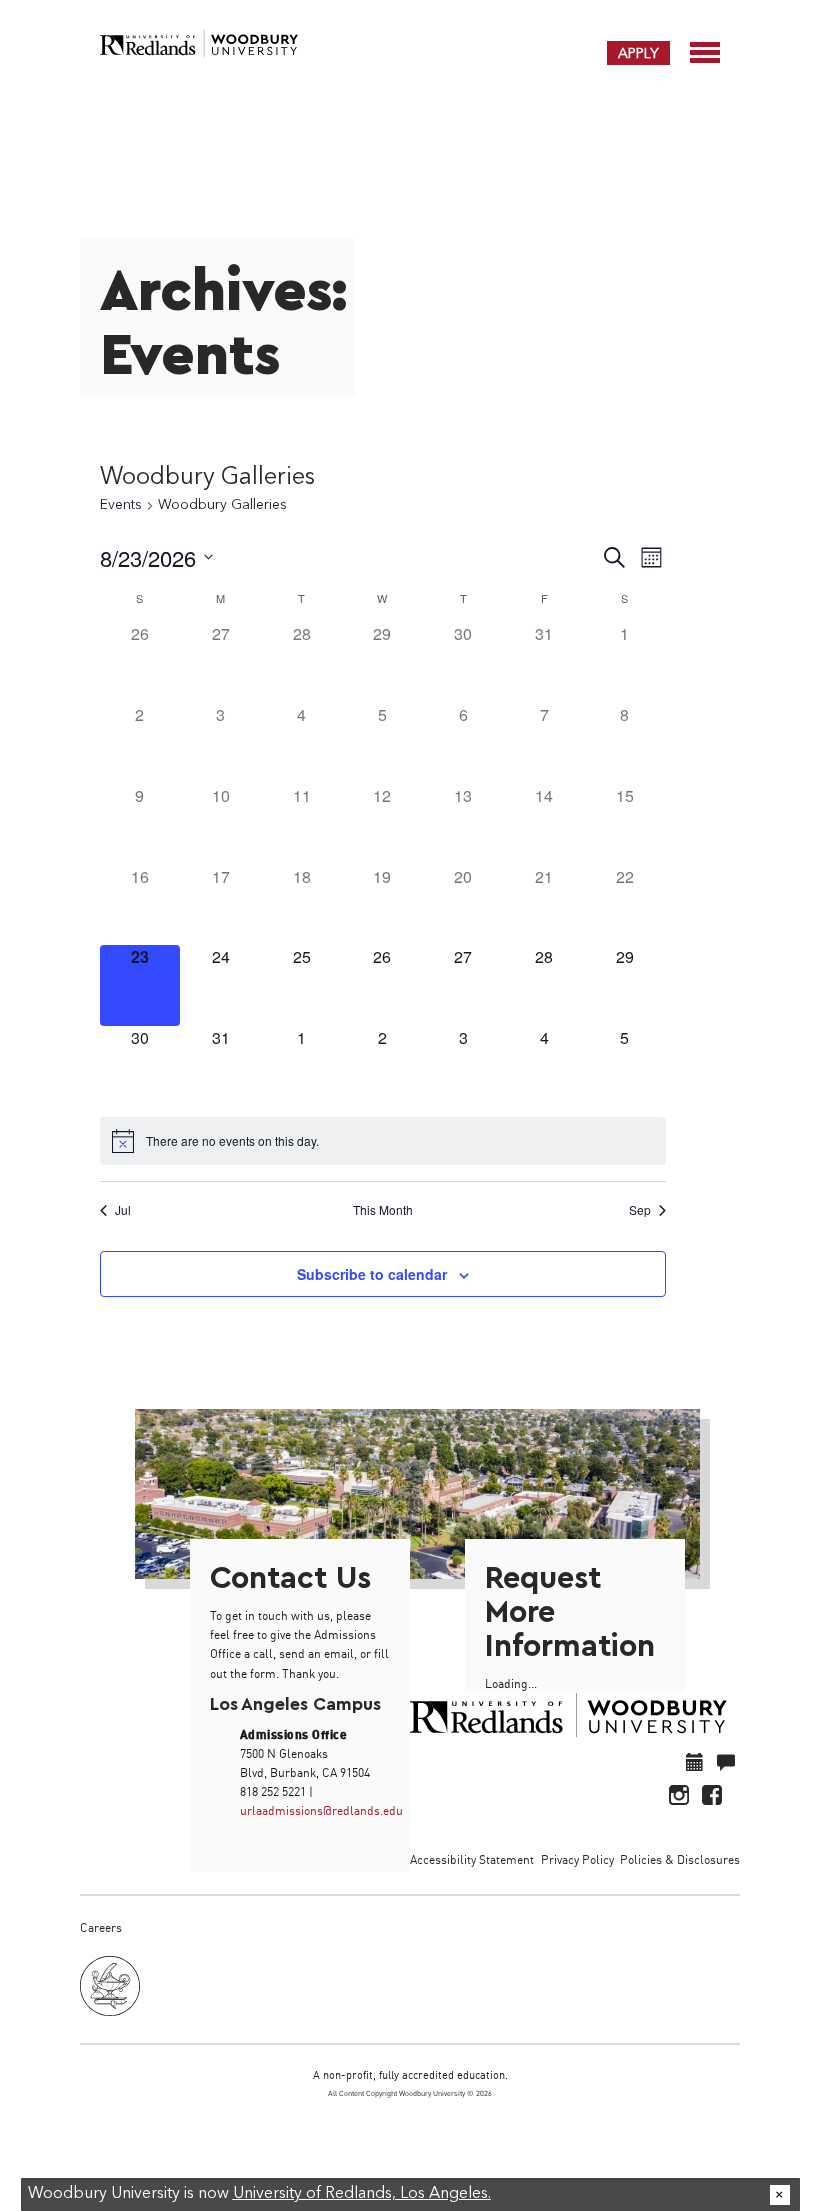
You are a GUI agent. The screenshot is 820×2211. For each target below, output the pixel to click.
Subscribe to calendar (372, 1274)
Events (121, 505)
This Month (383, 1210)
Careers (101, 1927)
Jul (123, 1210)
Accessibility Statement (472, 1859)
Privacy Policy (577, 1859)
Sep (640, 1210)
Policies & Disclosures (680, 1859)
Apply (638, 53)
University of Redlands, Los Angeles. (362, 2194)
